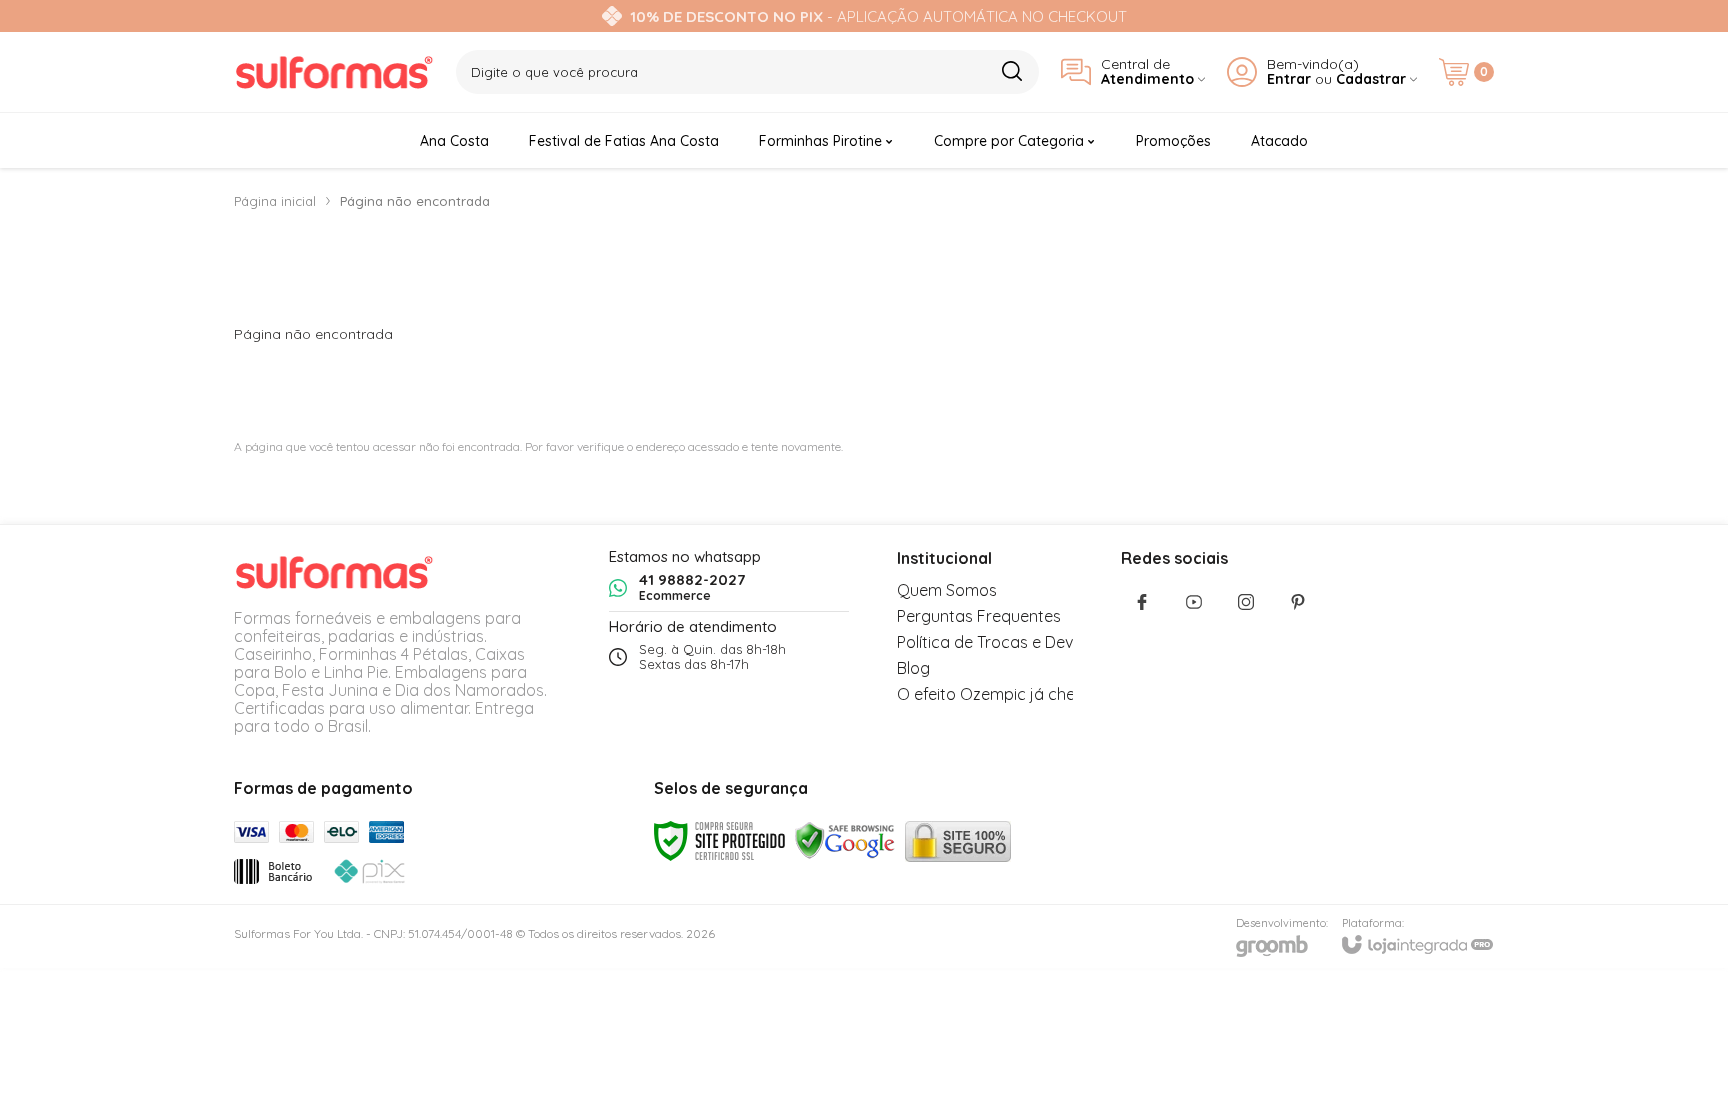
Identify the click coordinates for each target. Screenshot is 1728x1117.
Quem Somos (947, 590)
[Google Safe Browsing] (845, 839)
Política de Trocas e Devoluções (1014, 642)
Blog (913, 668)
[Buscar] (1011, 71)
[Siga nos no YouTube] (1194, 602)
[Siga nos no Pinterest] (1298, 602)
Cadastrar (1371, 79)
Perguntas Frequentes (979, 616)
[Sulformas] (334, 72)
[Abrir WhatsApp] (1678, 1066)
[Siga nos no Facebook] (1142, 602)
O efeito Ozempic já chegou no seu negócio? (1062, 694)
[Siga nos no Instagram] (1246, 602)
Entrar (1289, 79)
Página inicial (275, 201)
